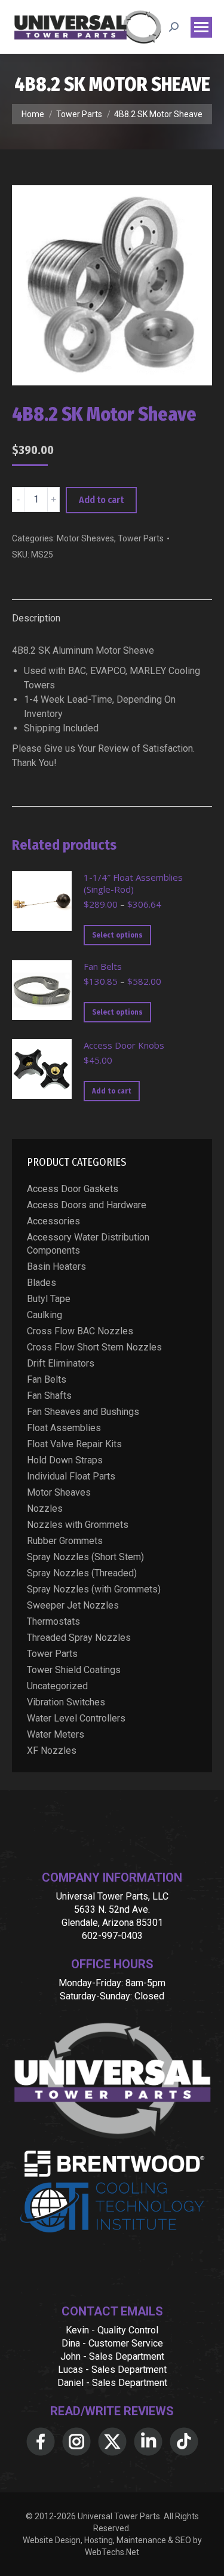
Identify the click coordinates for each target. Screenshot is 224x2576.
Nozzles (45, 1508)
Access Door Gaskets (73, 1189)
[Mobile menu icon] (201, 27)
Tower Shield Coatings (74, 1670)
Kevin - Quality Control (112, 2330)
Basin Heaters (56, 1266)
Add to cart (101, 500)
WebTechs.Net (112, 2552)
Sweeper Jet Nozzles (73, 1605)
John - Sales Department (112, 2356)
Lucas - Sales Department (112, 2370)
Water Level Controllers (76, 1718)
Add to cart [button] (112, 1091)
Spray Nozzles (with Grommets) (94, 1589)
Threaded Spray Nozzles (79, 1638)
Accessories (53, 1221)
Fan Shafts (49, 1396)
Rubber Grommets (65, 1541)
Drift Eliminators (61, 1363)
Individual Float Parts (71, 1476)
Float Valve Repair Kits (74, 1444)
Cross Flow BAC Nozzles (80, 1331)
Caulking (45, 1315)
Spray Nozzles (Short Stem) (85, 1557)
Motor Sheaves (85, 538)
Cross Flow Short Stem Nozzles (94, 1347)
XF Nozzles (52, 1750)
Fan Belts (103, 966)
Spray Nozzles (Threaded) (82, 1573)
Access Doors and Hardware (87, 1205)
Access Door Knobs (124, 1045)
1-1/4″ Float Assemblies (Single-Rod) (133, 883)
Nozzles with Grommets (78, 1525)
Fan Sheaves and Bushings (83, 1412)
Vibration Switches (66, 1702)
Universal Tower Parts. (120, 2516)
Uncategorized (57, 1686)
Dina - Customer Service (112, 2343)
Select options (117, 935)
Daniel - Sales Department (112, 2383)
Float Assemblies (64, 1428)
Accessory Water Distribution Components (88, 1244)
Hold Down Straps (65, 1460)
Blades (42, 1283)
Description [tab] (36, 618)
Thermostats (53, 1621)
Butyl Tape (49, 1299)
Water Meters (56, 1734)
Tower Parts (141, 538)
